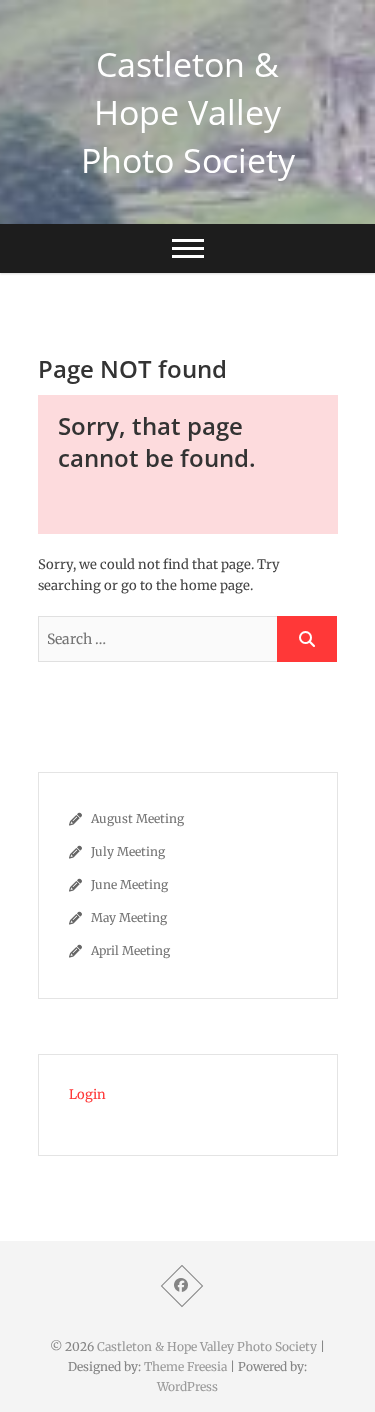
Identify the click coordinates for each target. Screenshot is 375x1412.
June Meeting (129, 884)
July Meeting (128, 851)
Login (87, 1094)
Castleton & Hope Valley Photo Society (188, 112)
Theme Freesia (185, 1366)
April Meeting (130, 950)
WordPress (187, 1386)
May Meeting (129, 917)
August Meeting (137, 818)
